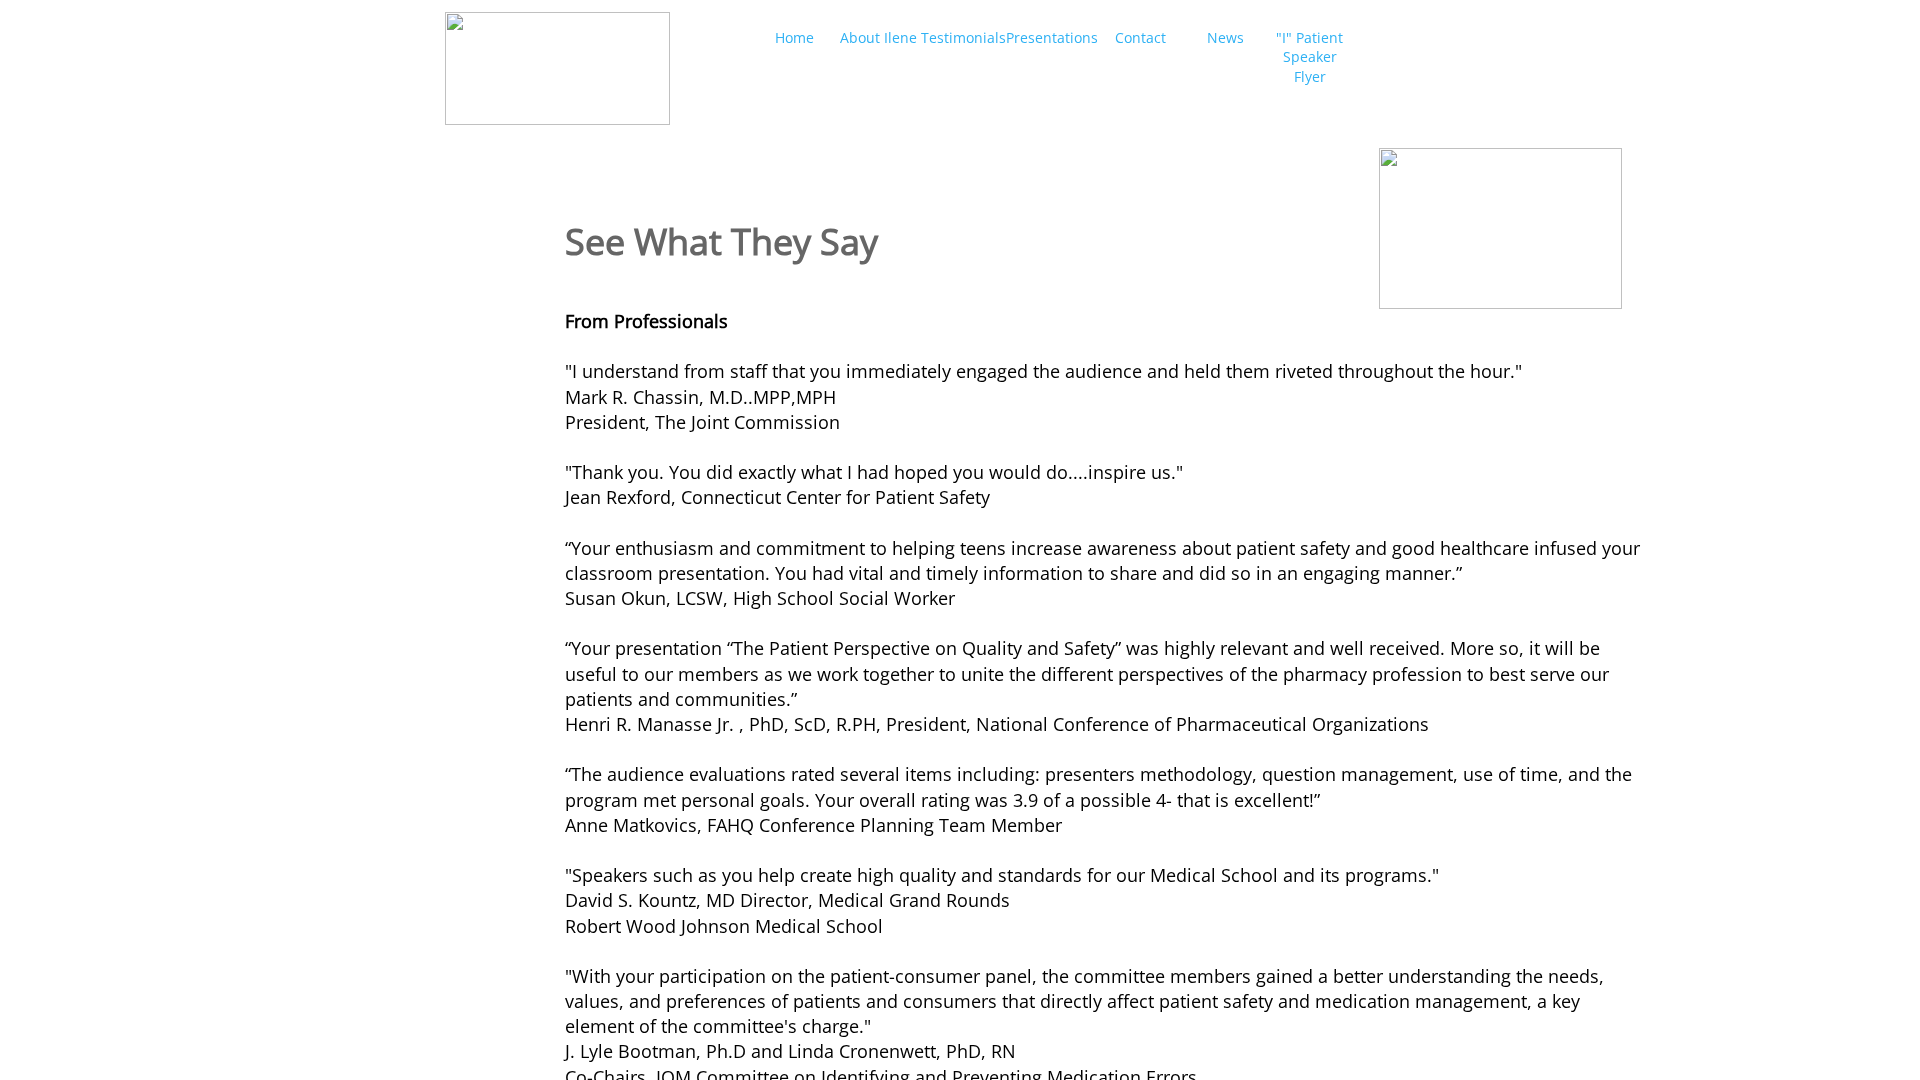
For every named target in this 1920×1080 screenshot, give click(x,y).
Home (794, 37)
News (1225, 37)
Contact (1140, 37)
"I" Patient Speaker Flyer (1309, 57)
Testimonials (963, 37)
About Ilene (878, 37)
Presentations (1052, 37)
